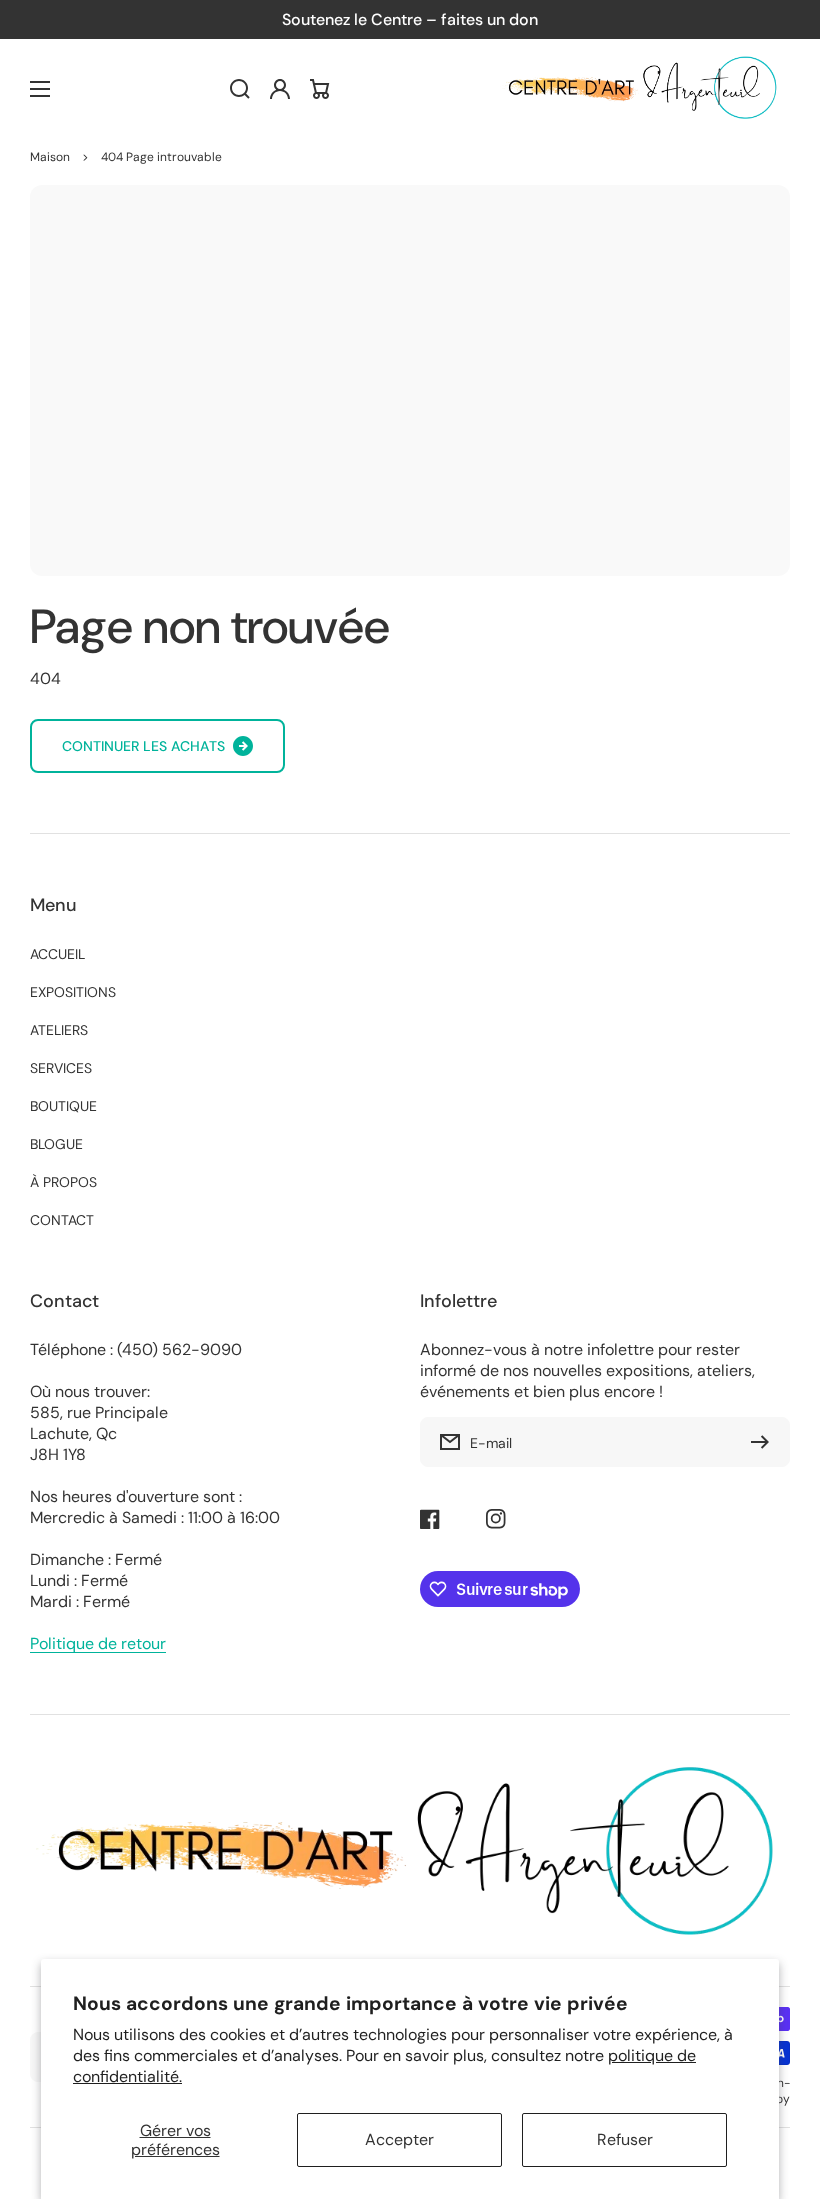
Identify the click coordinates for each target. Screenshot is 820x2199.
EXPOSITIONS (73, 992)
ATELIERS (59, 1030)
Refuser (625, 2139)
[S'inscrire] (765, 1442)
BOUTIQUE (63, 1106)
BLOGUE (56, 1144)
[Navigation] (40, 89)
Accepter (399, 2139)
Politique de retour (98, 1643)
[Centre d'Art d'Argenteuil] (640, 89)
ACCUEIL (57, 954)
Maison (50, 157)
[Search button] (240, 89)
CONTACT (62, 1220)
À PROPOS (63, 1182)
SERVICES (61, 1068)
